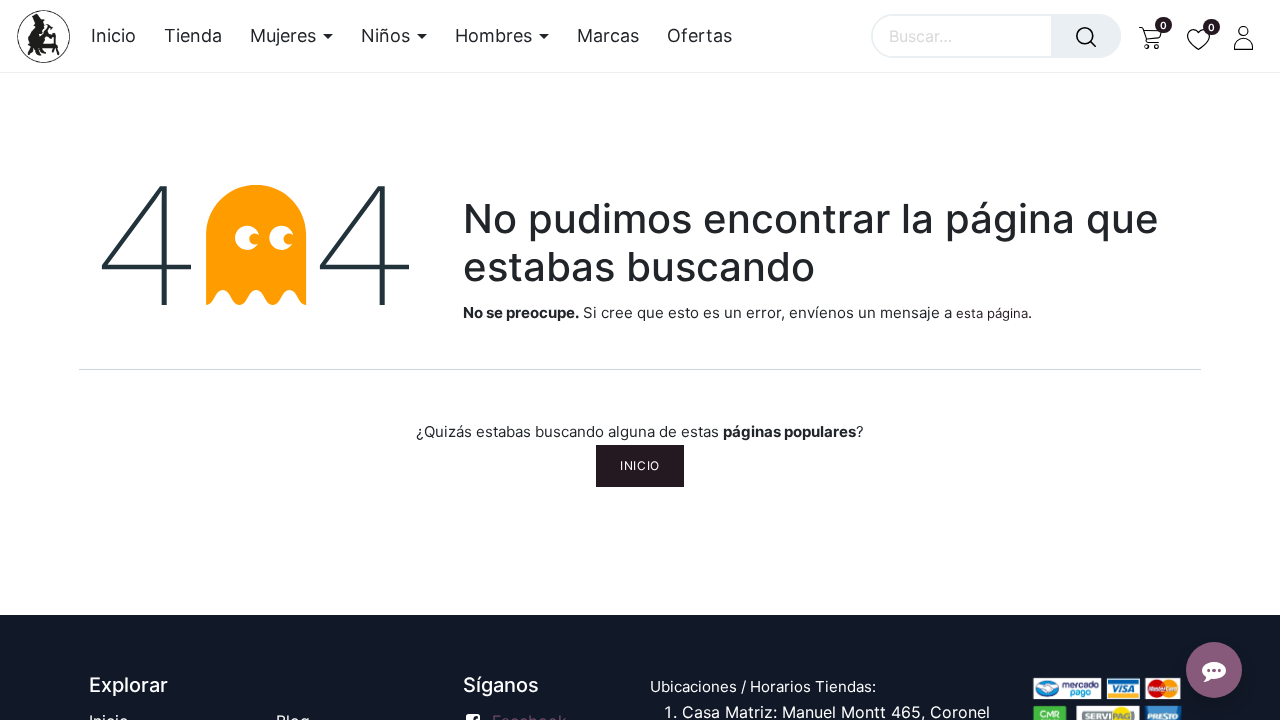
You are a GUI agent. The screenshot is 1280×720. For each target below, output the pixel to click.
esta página (992, 313)
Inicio (640, 465)
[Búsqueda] (1086, 36)
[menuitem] (120, 36)
